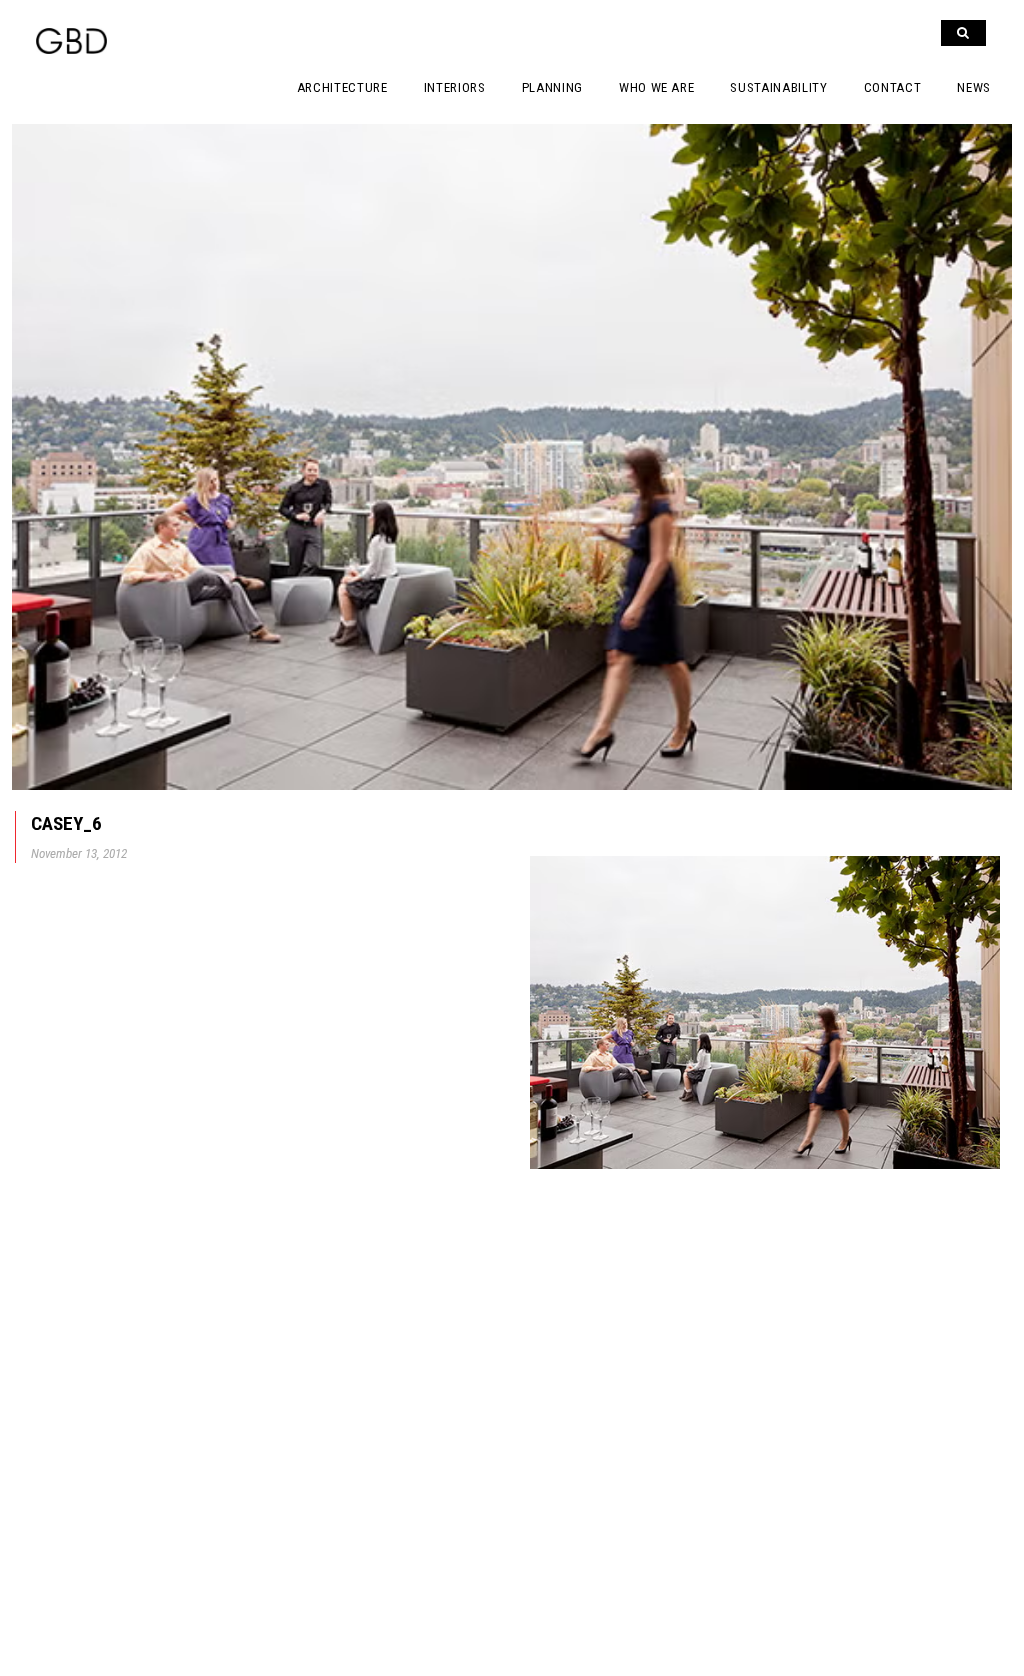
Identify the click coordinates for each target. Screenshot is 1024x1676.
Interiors (455, 87)
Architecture (342, 87)
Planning (552, 87)
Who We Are (657, 87)
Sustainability (778, 87)
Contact (893, 87)
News (974, 87)
